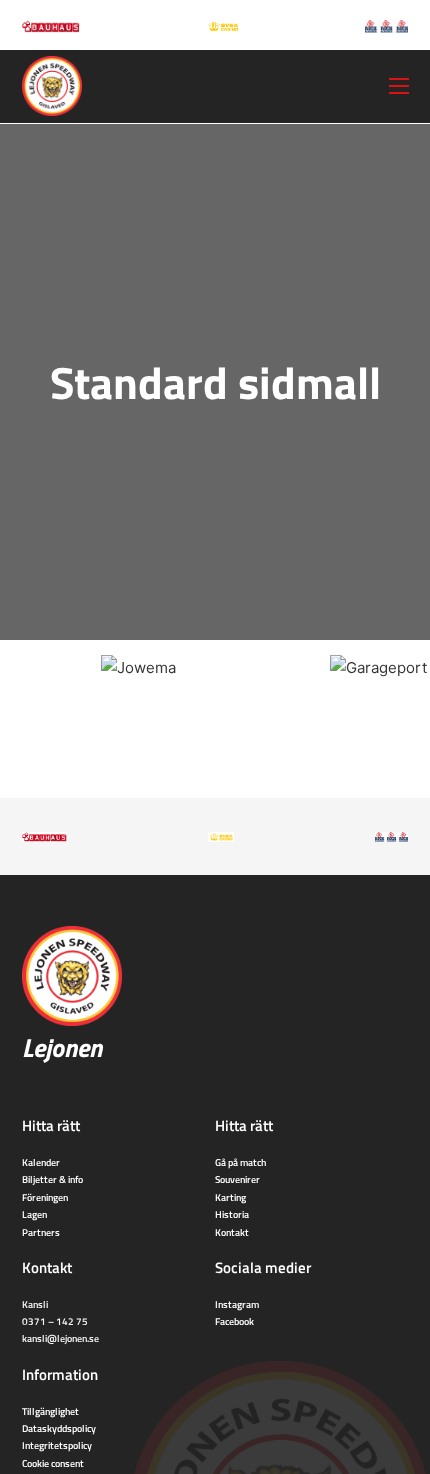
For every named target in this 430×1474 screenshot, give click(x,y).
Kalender (41, 1162)
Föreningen (45, 1197)
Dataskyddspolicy (59, 1428)
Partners (41, 1232)
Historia (232, 1214)
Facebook (234, 1321)
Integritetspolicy (57, 1445)
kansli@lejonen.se (60, 1338)
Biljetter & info (52, 1179)
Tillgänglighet (50, 1411)
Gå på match (240, 1162)
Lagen (34, 1214)
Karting (230, 1197)
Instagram (237, 1304)
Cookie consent (53, 1463)
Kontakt (232, 1232)
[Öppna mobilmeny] (399, 86)
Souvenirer (237, 1179)
